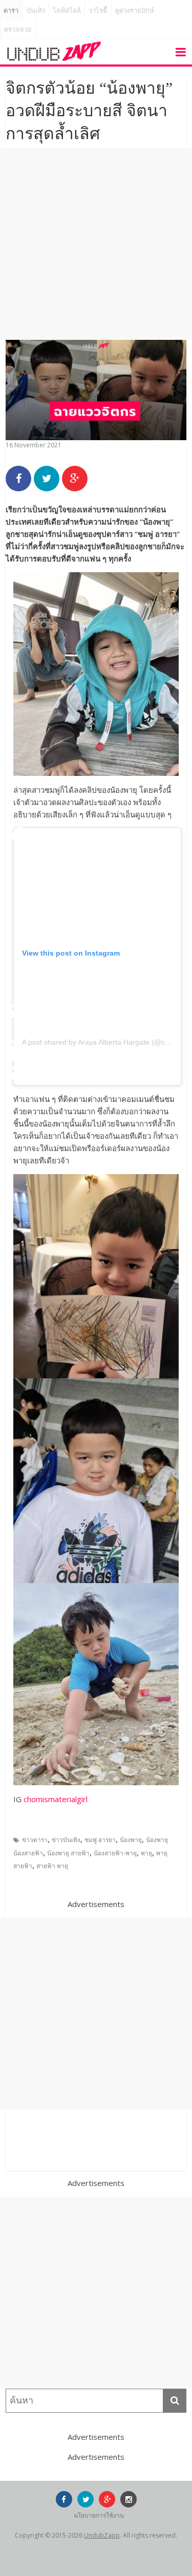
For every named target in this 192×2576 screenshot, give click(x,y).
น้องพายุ (131, 1840)
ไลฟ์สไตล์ (67, 10)
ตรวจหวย (18, 29)
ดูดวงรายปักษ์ (135, 10)
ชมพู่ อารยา (100, 1840)
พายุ (146, 1853)
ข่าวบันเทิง (66, 1840)
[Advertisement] (96, 244)
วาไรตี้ (98, 10)
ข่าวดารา (35, 1840)
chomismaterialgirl (56, 1799)
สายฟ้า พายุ (52, 1866)
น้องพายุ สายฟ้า (68, 1853)
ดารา (11, 10)
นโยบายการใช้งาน (99, 2515)
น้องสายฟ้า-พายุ (115, 1853)
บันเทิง (36, 10)
